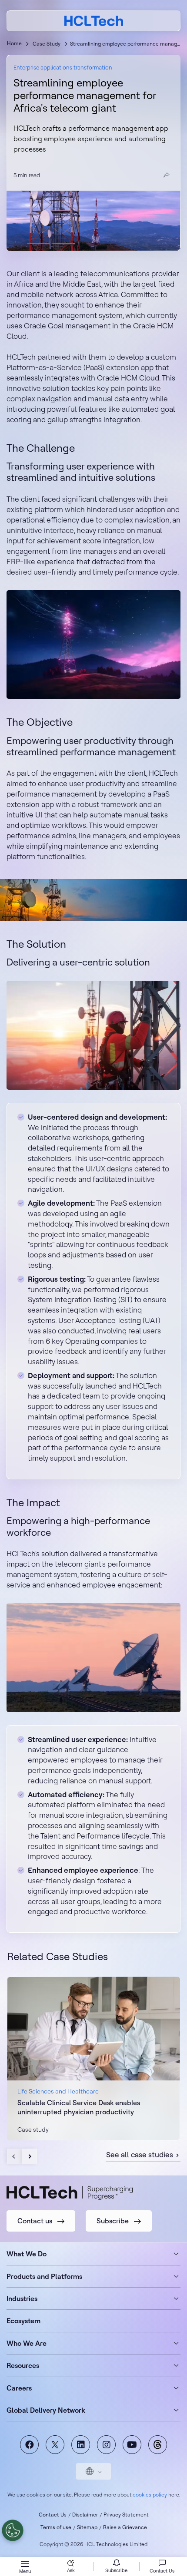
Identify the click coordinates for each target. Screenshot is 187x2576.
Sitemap (87, 2527)
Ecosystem (23, 2321)
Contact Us (53, 2515)
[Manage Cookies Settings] (13, 2530)
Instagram (106, 2445)
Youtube (132, 2445)
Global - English (93, 2471)
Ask (71, 2570)
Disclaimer (85, 2515)
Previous (15, 2156)
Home (14, 43)
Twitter (55, 2445)
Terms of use (56, 2527)
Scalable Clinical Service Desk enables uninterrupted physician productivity (79, 2107)
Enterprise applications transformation (63, 67)
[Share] (167, 175)
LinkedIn (81, 2445)
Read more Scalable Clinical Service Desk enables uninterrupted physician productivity (93, 2058)
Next (29, 2156)
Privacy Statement (126, 2515)
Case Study (47, 44)
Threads (158, 2445)
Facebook (29, 2445)
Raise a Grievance (125, 2527)
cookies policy (150, 2495)
